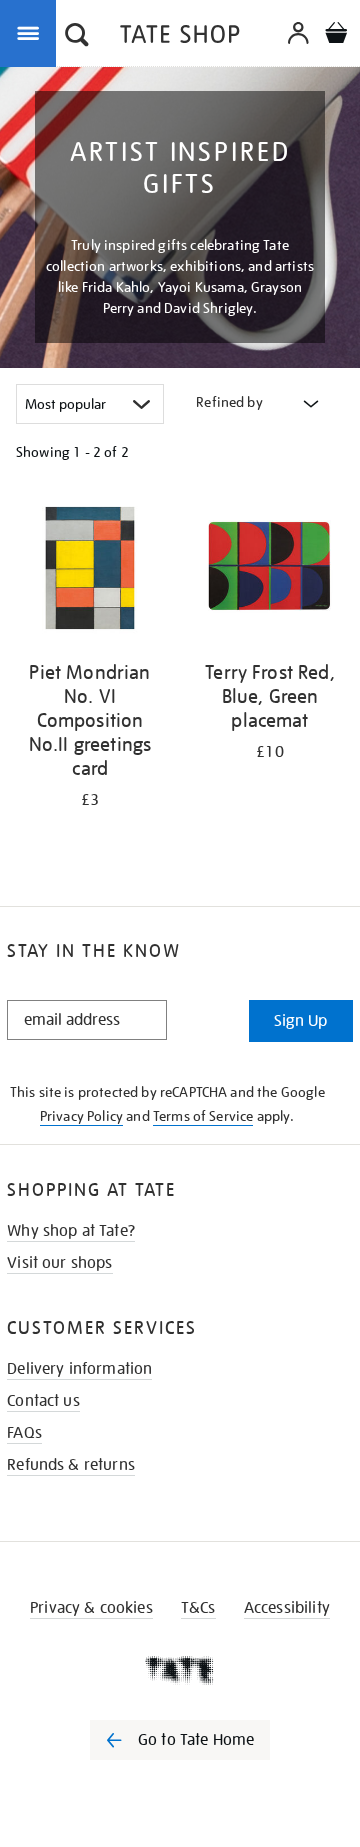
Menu (32, 32)
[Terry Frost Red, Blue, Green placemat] (270, 571)
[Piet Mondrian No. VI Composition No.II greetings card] (90, 571)
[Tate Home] (180, 1670)
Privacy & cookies (91, 1608)
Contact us (43, 1401)
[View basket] (336, 35)
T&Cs (198, 1608)
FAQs (24, 1433)
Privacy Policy (81, 1116)
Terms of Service (203, 1116)
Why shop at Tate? (71, 1231)
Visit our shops (59, 1263)
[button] (77, 37)
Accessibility (287, 1608)
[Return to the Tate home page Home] (180, 37)
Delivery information (79, 1369)
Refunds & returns (71, 1465)
